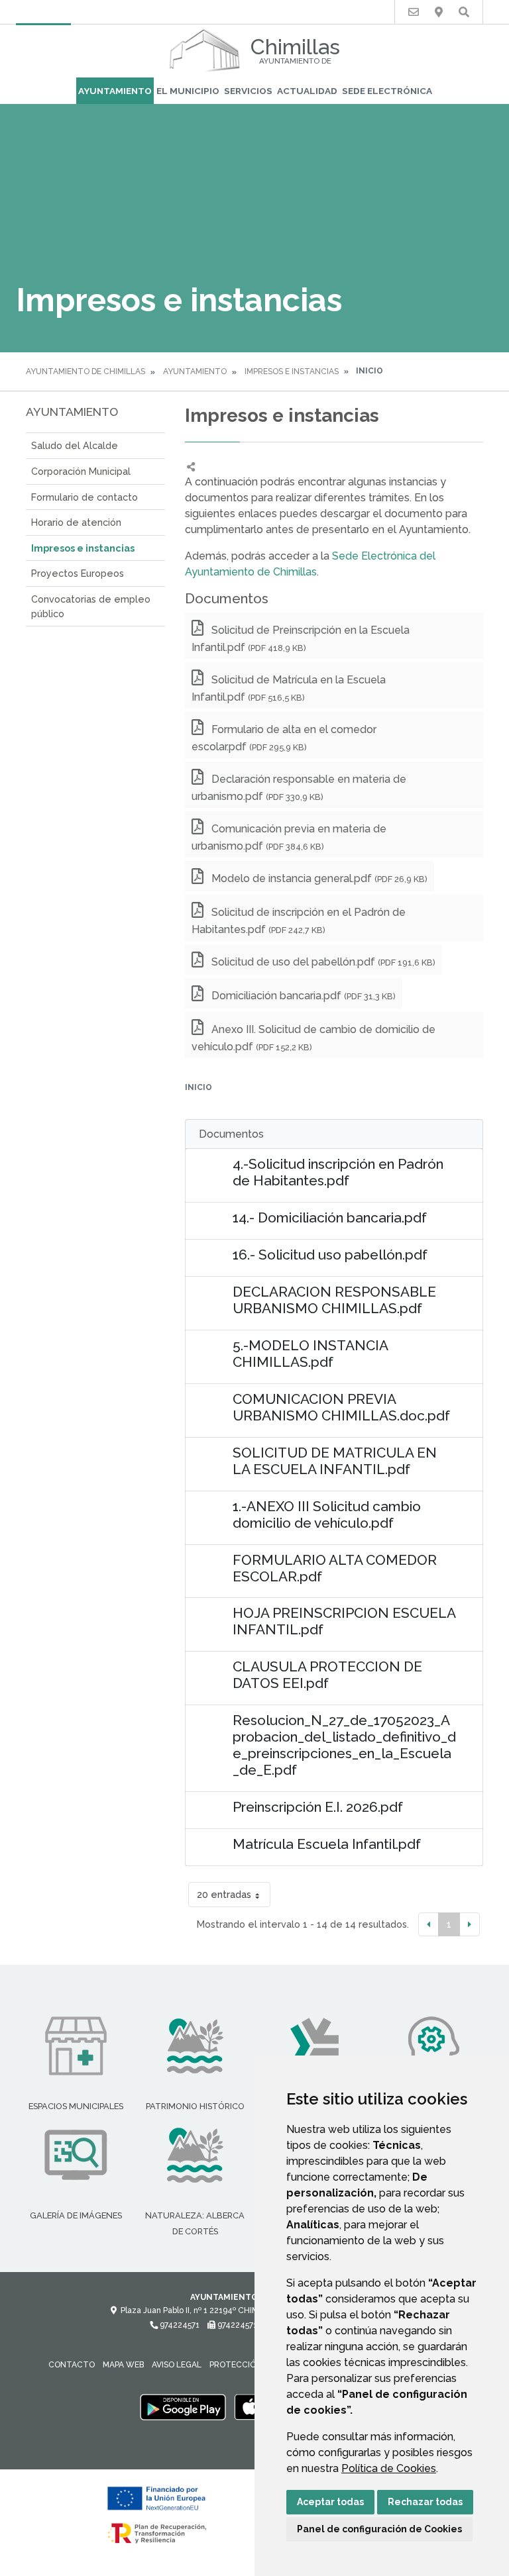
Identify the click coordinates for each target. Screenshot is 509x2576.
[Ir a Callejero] (439, 12)
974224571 (179, 2325)
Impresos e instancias (292, 372)
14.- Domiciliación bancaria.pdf (330, 1217)
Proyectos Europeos (78, 573)
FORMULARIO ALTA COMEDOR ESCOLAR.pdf (335, 1568)
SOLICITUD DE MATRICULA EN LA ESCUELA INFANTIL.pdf (335, 1461)
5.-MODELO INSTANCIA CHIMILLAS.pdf (310, 1354)
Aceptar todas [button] (330, 2502)
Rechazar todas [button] (425, 2502)
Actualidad (307, 91)
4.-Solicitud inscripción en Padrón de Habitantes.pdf (338, 1172)
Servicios (248, 91)
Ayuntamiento (115, 91)
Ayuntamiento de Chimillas (85, 372)
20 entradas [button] (224, 1894)
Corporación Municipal (81, 471)
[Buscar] (464, 12)
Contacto (72, 2365)
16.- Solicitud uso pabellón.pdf (330, 1255)
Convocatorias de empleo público (91, 606)
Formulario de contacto (85, 497)
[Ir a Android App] (183, 2406)
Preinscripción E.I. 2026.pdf (318, 1807)
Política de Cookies (389, 2468)
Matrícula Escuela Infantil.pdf (327, 1844)
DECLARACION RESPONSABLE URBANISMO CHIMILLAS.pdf (334, 1300)
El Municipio (188, 91)
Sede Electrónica (387, 91)
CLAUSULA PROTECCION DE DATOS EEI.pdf (327, 1675)
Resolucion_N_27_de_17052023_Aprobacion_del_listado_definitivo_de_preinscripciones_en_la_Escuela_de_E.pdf (344, 1745)
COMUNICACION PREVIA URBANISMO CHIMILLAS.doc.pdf (341, 1407)
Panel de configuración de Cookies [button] (379, 2529)
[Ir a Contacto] (414, 12)
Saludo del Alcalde (75, 445)
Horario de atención (76, 522)
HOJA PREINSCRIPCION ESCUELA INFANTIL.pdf (344, 1621)
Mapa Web (123, 2365)
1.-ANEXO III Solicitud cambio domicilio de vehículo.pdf (327, 1514)
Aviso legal (177, 2365)
